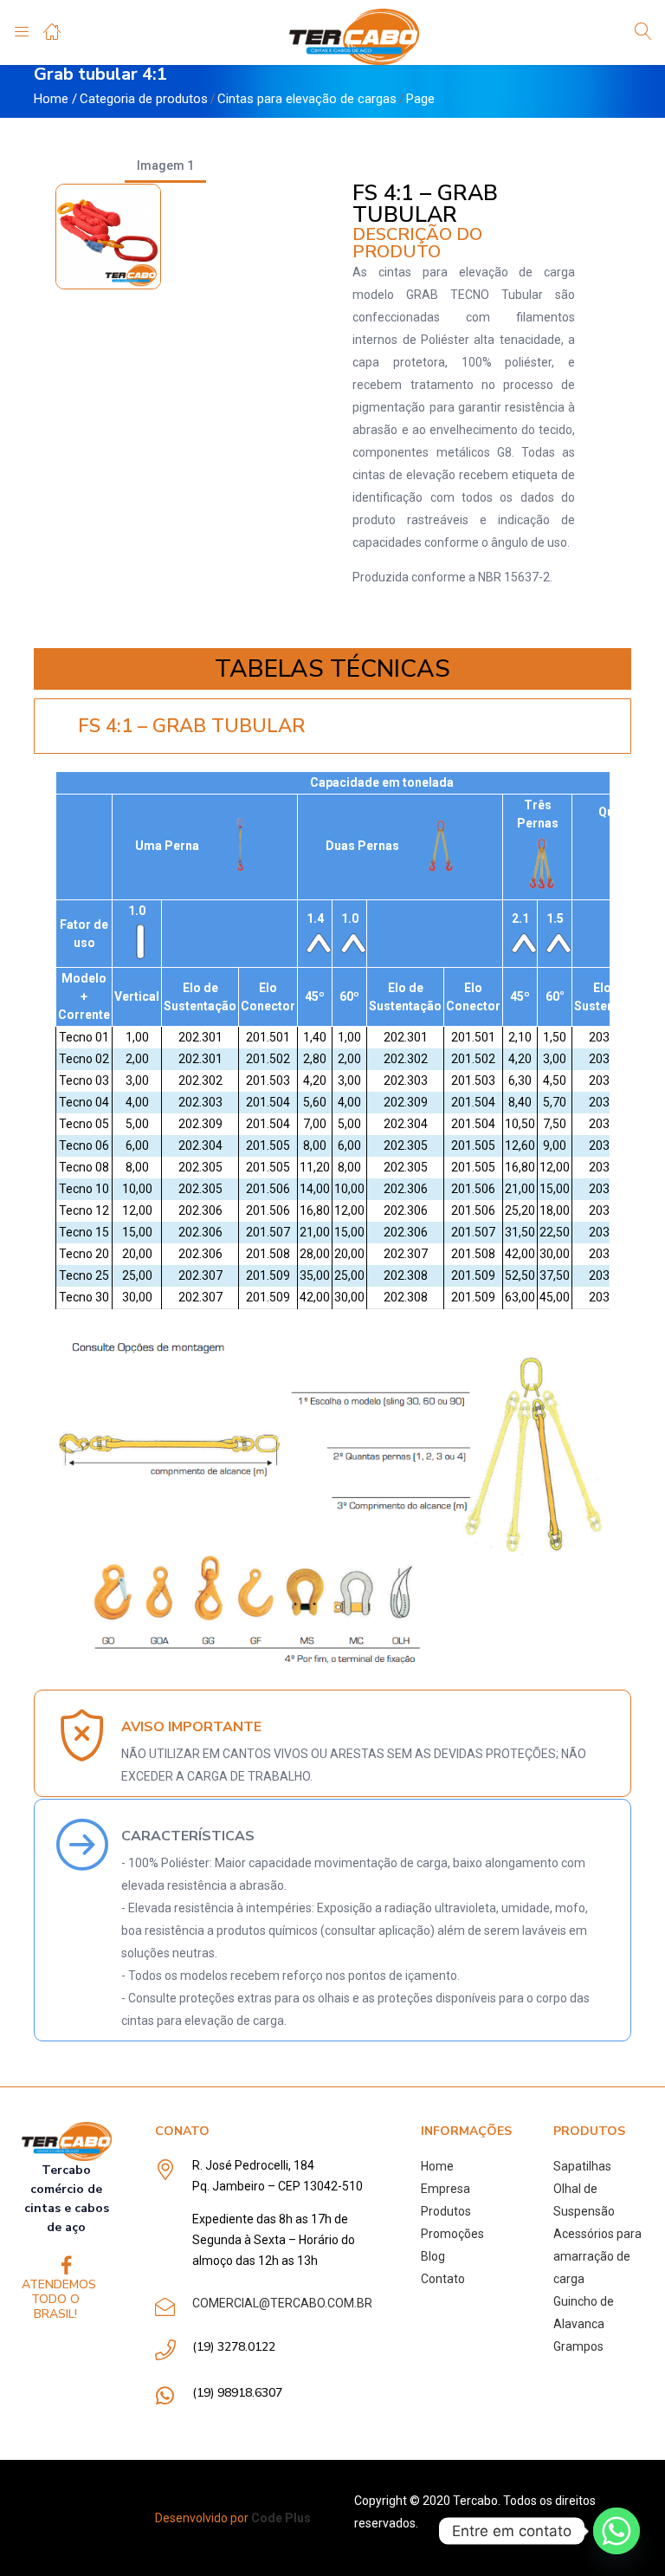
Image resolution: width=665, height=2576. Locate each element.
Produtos (446, 2211)
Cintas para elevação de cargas (307, 99)
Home (51, 99)
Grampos (578, 2346)
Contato (443, 2279)
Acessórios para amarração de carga (597, 2256)
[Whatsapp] (617, 2531)
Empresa (445, 2189)
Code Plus (281, 2518)
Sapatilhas (582, 2166)
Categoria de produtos (144, 99)
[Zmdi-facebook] (66, 2265)
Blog (433, 2256)
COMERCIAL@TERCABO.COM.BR (282, 2303)
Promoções (452, 2234)
